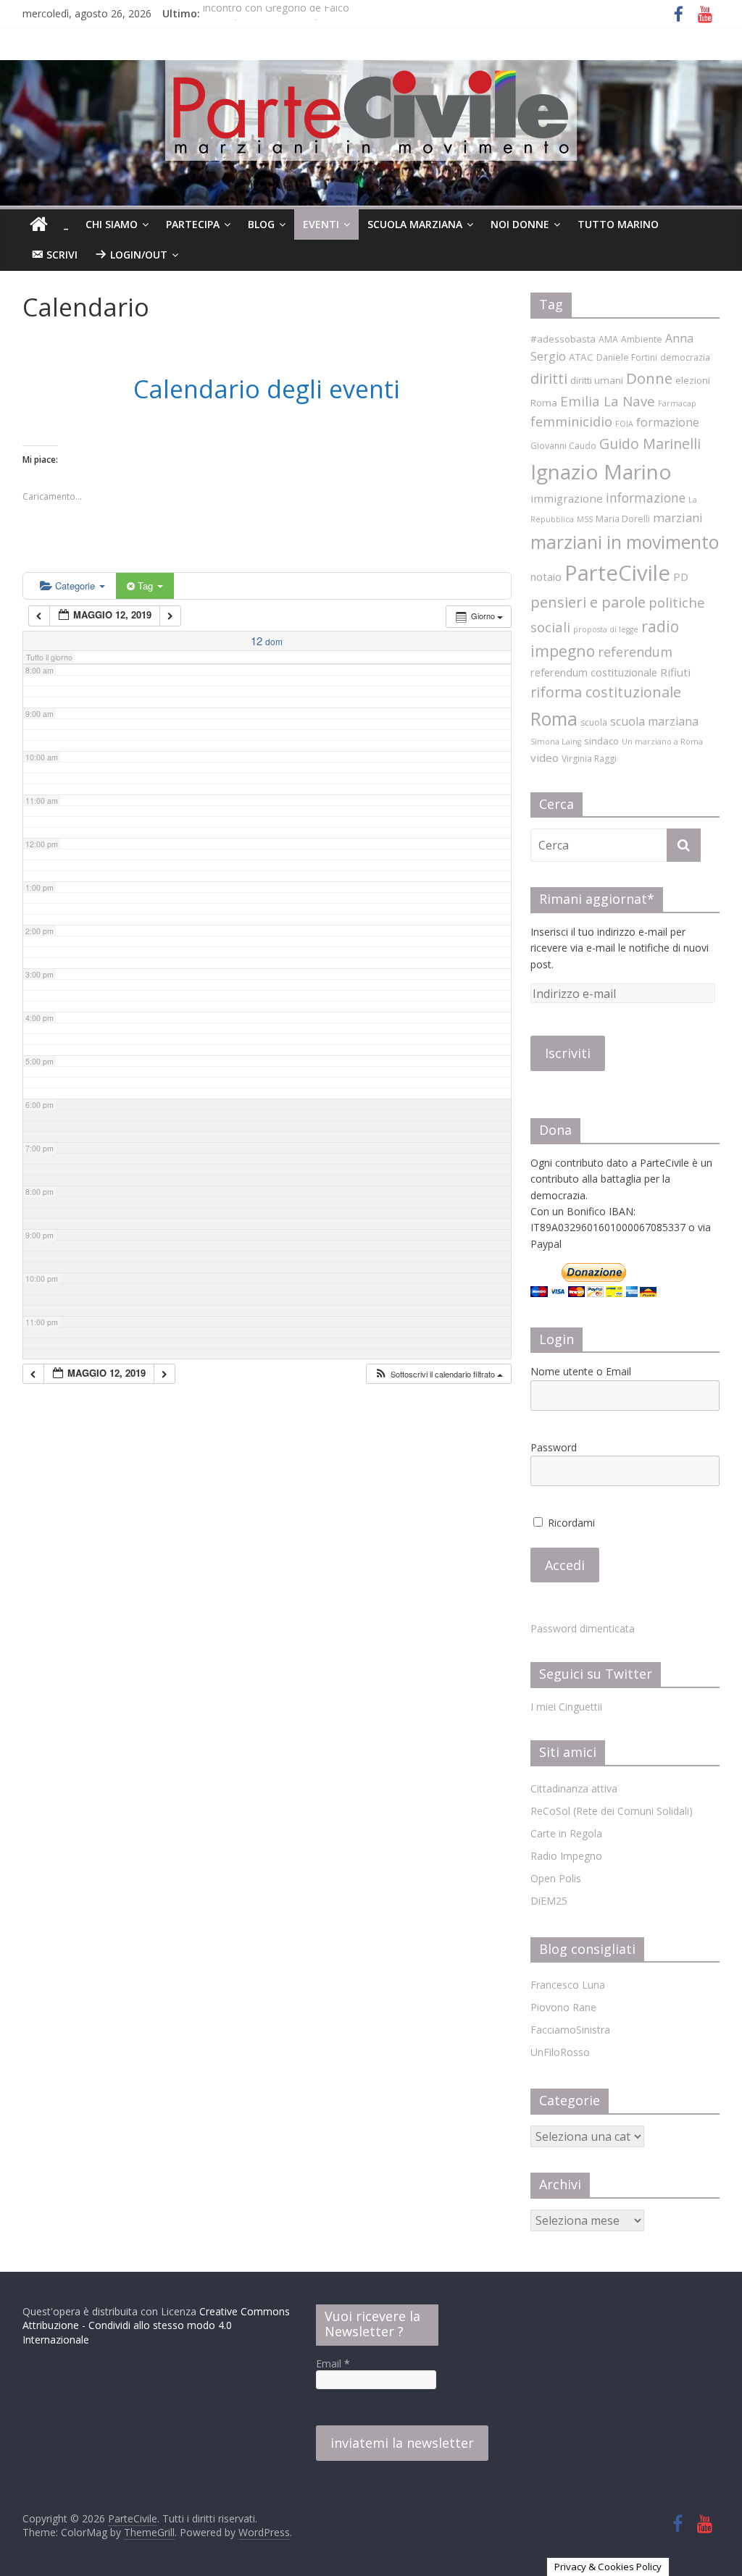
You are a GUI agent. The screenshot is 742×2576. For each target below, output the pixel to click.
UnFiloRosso (560, 2052)
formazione (668, 422)
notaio (546, 576)
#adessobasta (563, 339)
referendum (635, 652)
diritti (549, 378)
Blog (261, 224)
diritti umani (597, 380)
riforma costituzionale (606, 692)
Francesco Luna (568, 1985)
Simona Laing (556, 742)
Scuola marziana (415, 224)
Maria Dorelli (623, 519)
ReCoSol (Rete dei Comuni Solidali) (612, 1811)
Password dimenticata (583, 1628)
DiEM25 (549, 1901)
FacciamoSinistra (570, 2030)
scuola (594, 722)
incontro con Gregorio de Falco (276, 13)
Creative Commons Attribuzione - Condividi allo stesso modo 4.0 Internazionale (156, 2325)
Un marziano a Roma (662, 742)
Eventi (321, 224)
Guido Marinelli (650, 444)
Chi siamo (112, 224)
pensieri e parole (588, 602)
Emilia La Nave (608, 401)
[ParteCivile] (39, 225)
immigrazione (567, 498)
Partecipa (193, 224)
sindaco (601, 741)
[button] (438, 1374)
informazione (646, 498)
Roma (554, 718)
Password (554, 1447)
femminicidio (571, 421)
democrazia (685, 357)
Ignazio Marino (601, 471)
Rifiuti (675, 672)
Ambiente (642, 339)
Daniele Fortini (627, 357)
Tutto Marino (618, 224)
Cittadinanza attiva (574, 1788)
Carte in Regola (566, 1833)
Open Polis (556, 1878)
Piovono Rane (563, 2007)
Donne (649, 378)
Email (333, 2363)
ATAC (581, 357)
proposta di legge (606, 629)
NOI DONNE (520, 224)
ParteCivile (617, 573)
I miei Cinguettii (566, 1707)
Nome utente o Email (581, 1371)
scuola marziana (654, 721)
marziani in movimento (625, 542)
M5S (585, 519)
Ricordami (570, 1523)
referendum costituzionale (594, 672)
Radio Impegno (566, 1856)
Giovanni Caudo (563, 446)
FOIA (624, 424)
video (545, 758)
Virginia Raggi (589, 759)
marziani (678, 517)
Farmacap (677, 403)
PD (681, 576)
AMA (608, 339)
